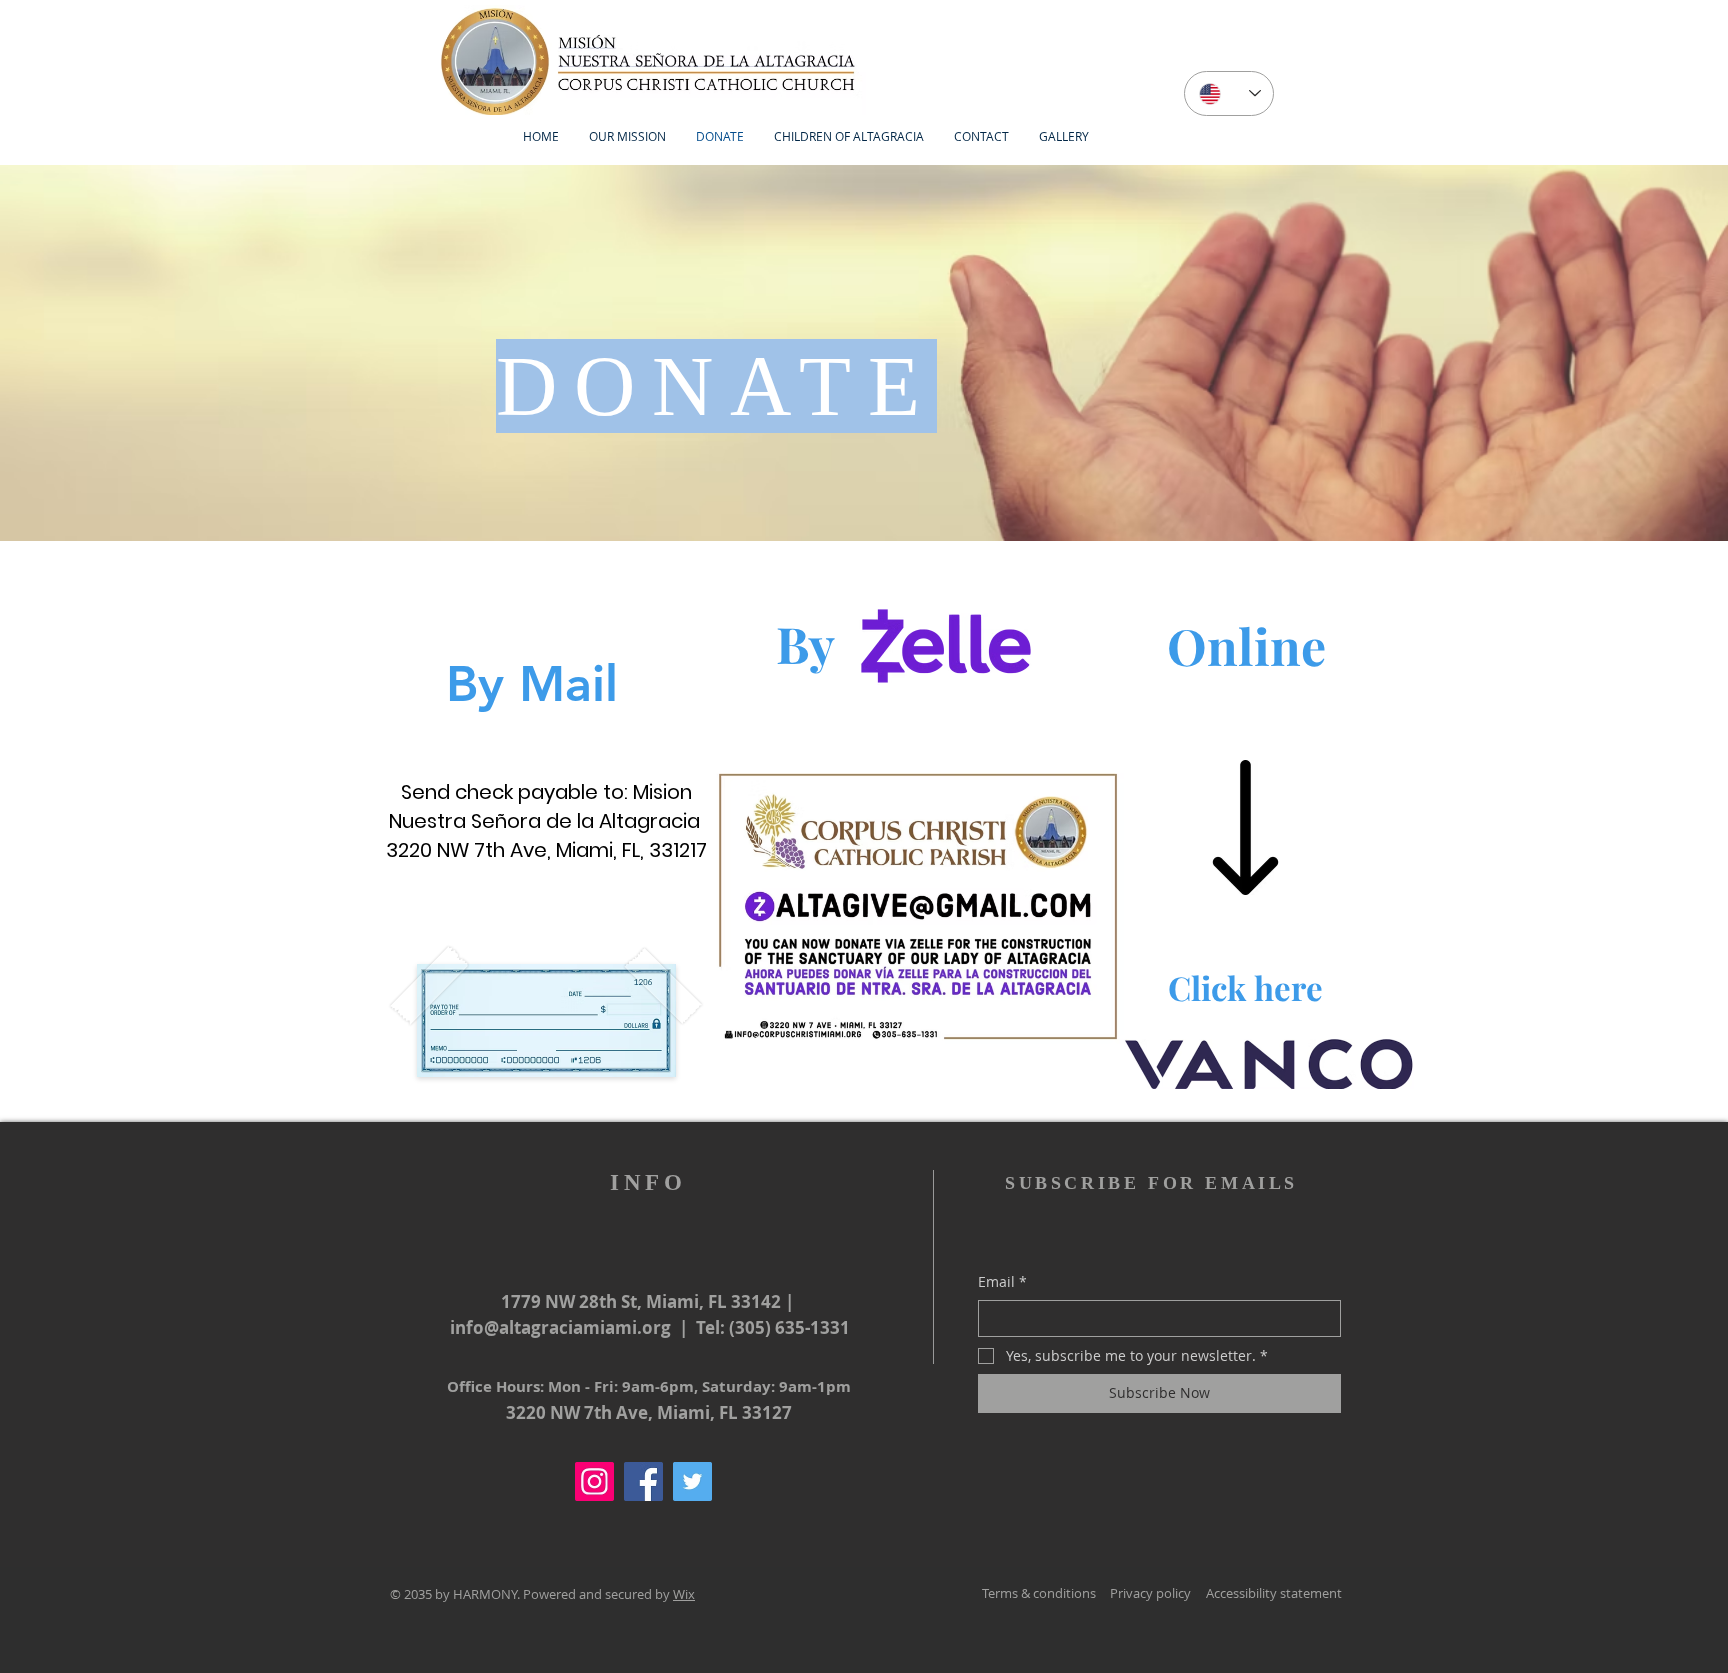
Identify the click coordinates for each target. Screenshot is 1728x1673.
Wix (684, 1594)
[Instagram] (594, 1481)
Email (1002, 1281)
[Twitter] (692, 1481)
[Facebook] (643, 1481)
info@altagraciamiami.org (560, 1327)
